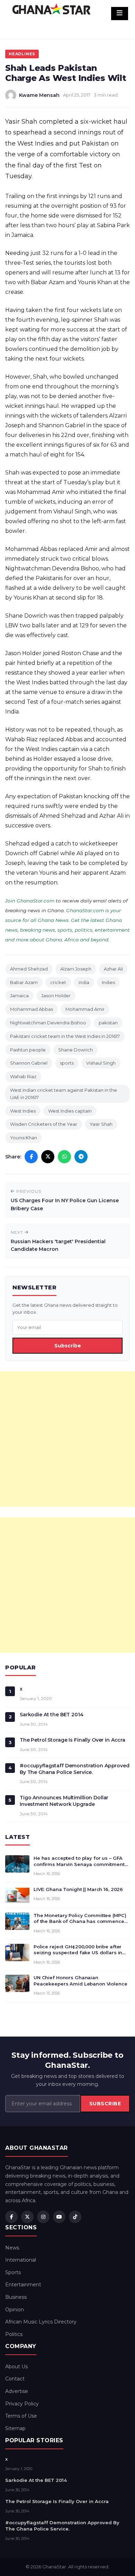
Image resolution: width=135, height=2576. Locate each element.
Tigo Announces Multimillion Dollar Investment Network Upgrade (64, 1801)
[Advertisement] (67, 1439)
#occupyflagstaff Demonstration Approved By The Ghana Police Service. (75, 1769)
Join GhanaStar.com (30, 901)
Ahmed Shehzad (29, 969)
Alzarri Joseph (76, 969)
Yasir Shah (101, 1124)
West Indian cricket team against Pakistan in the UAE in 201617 (64, 1094)
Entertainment (23, 2285)
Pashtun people (28, 1050)
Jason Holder (56, 996)
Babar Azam (24, 982)
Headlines (22, 54)
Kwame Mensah (39, 95)
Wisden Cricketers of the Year (44, 1124)
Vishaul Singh (101, 1063)
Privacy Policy (22, 2404)
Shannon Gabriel (29, 1063)
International (21, 2260)
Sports (13, 2272)
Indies (108, 982)
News (12, 2248)
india (84, 982)
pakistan (108, 1023)
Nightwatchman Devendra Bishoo (48, 1023)
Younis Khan (24, 1138)
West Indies (23, 1111)
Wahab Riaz (23, 1076)
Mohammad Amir (85, 1009)
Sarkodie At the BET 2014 (52, 1715)
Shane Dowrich (75, 1050)
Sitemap (15, 2428)
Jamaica (19, 996)
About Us (16, 2367)
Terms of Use (21, 2416)
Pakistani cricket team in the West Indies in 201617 (65, 1036)
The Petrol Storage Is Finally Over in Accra (73, 1740)
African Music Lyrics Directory (41, 2322)
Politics (14, 2334)
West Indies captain (70, 1111)
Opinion (15, 2310)
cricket (58, 982)
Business (16, 2297)
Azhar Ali (113, 969)
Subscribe (68, 1346)
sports (67, 1063)
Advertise (17, 2391)
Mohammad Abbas (31, 1009)
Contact (15, 2379)
